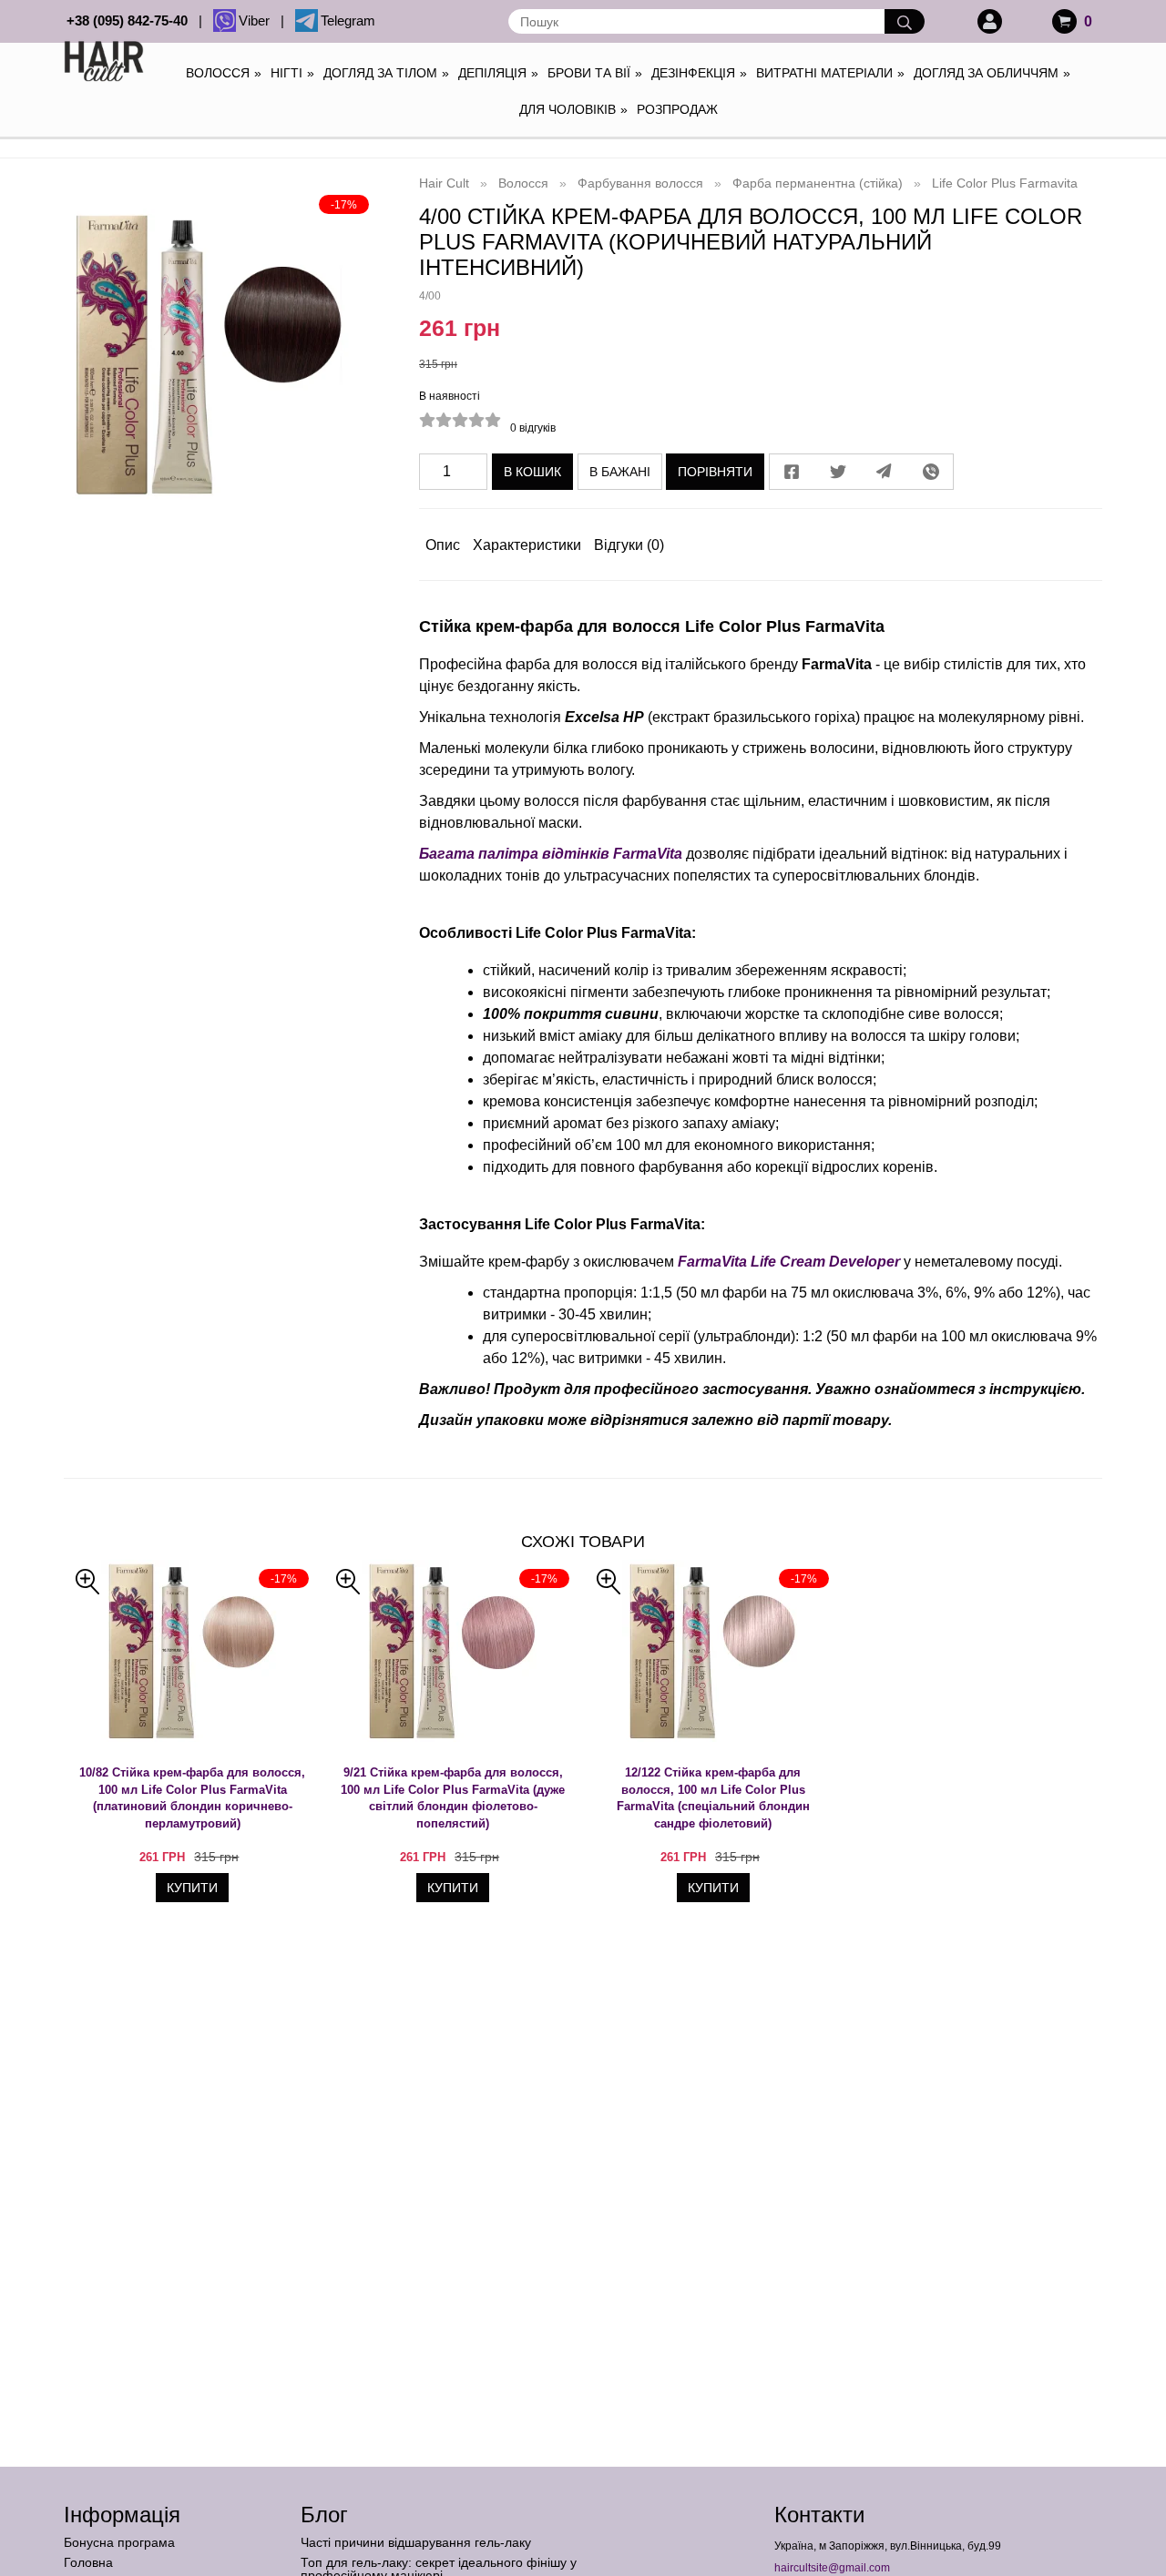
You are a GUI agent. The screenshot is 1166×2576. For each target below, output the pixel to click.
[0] (1064, 21)
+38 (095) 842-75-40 (131, 20)
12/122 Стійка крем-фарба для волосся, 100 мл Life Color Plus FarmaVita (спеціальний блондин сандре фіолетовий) (713, 1798)
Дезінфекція (699, 73)
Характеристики (527, 545)
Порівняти (715, 472)
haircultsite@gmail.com (832, 2568)
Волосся (224, 73)
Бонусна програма (119, 2542)
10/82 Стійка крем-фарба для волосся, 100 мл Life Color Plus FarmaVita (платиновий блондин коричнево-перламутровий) (192, 1798)
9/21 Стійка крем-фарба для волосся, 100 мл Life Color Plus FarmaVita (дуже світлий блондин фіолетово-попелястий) (453, 1798)
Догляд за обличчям (992, 73)
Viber (258, 20)
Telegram (348, 20)
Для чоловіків (573, 109)
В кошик (532, 472)
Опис (443, 545)
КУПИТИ (192, 1888)
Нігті (292, 73)
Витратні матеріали (830, 73)
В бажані (620, 472)
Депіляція (498, 73)
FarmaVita (648, 854)
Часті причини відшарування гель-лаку (416, 2542)
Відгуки (629, 545)
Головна (88, 2562)
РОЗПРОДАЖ (677, 109)
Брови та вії (595, 73)
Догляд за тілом (386, 73)
